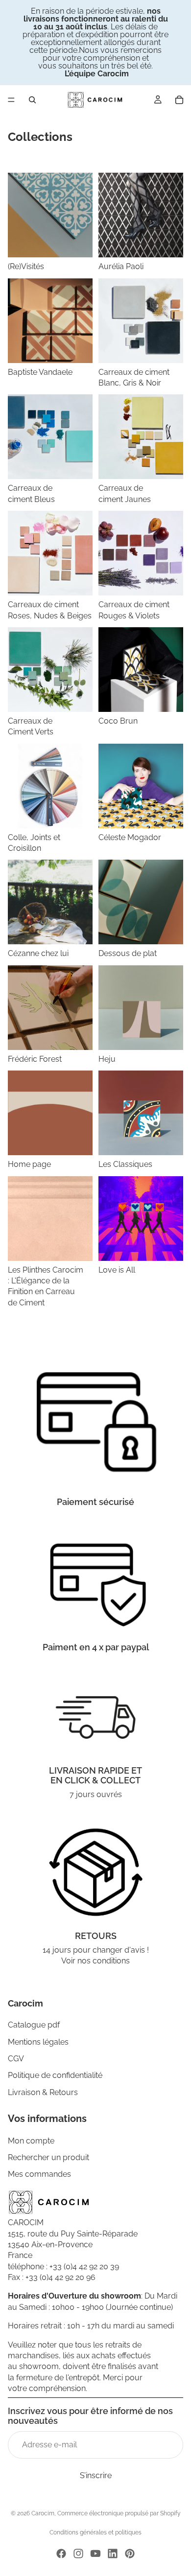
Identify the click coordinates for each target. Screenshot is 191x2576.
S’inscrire (96, 2475)
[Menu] (11, 100)
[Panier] (179, 100)
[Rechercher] (32, 100)
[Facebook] (61, 2553)
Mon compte (31, 2141)
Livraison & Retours (43, 2092)
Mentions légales (38, 2042)
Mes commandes (39, 2175)
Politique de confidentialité (55, 2076)
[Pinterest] (130, 2553)
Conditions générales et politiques (95, 2532)
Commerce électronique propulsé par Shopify (119, 2513)
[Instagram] (78, 2553)
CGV (16, 2059)
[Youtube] (95, 2553)
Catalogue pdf (34, 2025)
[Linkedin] (113, 2553)
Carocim (43, 2513)
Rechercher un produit (48, 2157)
